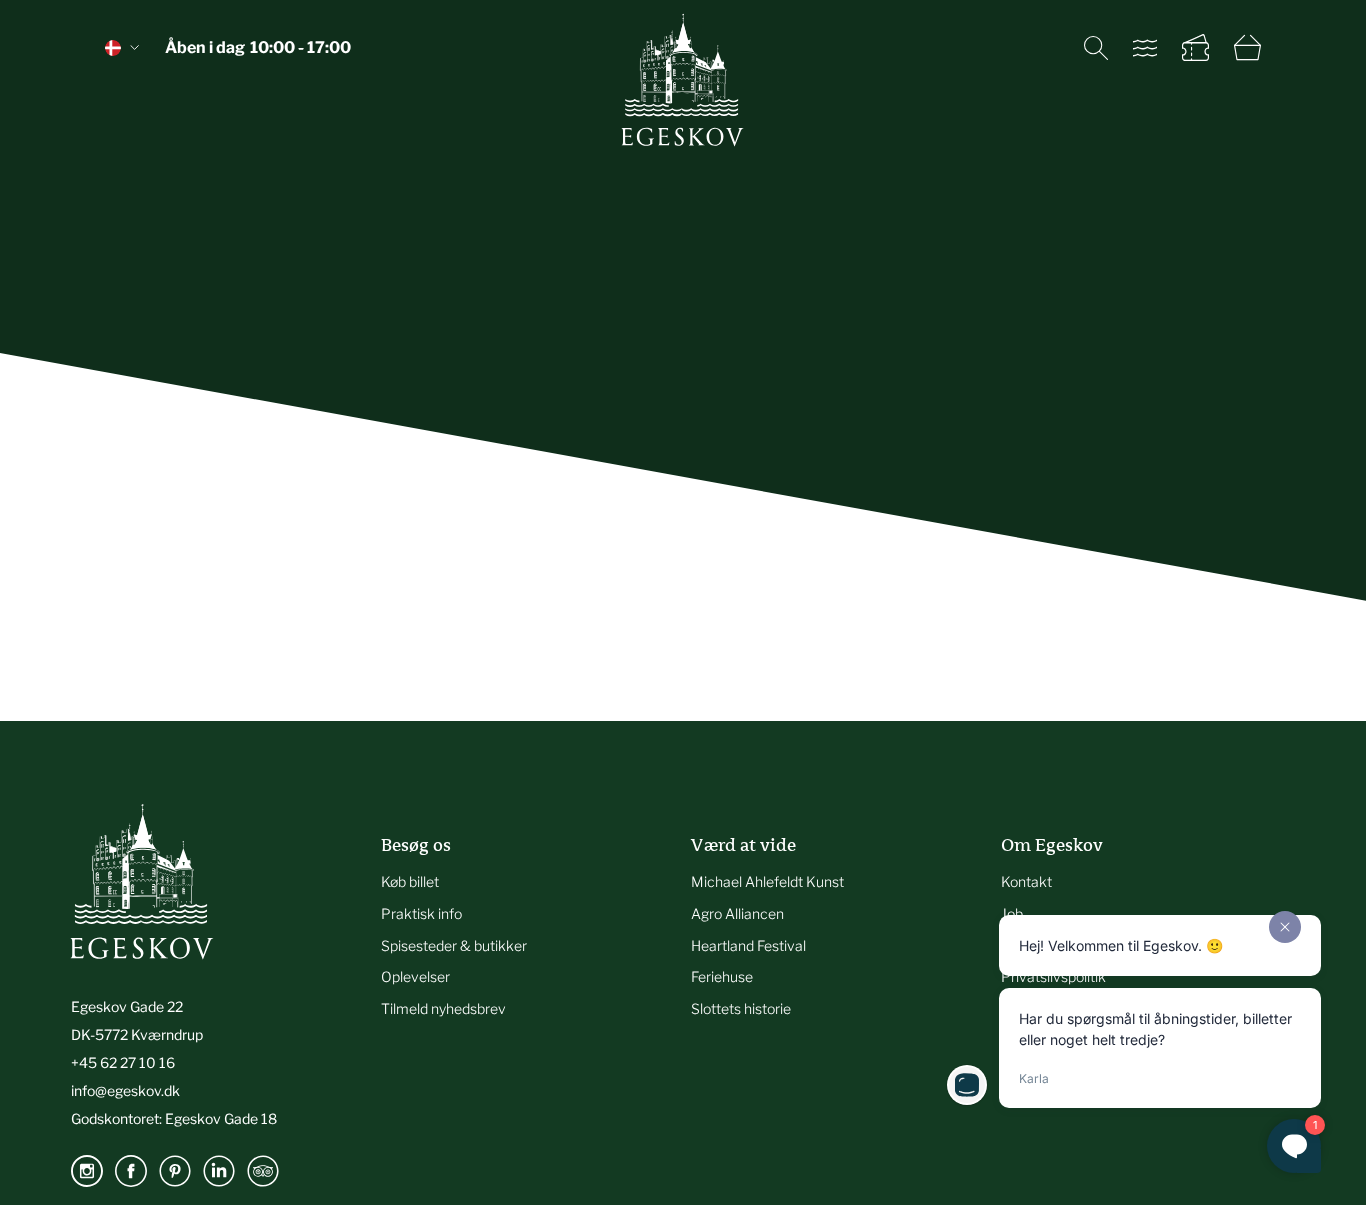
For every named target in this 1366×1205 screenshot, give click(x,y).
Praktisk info (421, 913)
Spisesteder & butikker (454, 945)
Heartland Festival (748, 945)
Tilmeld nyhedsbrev (443, 1008)
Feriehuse (722, 976)
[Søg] (1096, 48)
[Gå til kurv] (1247, 47)
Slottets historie (741, 1008)
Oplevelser (415, 976)
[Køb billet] (1195, 47)
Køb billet (410, 881)
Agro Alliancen (737, 913)
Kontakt (1026, 881)
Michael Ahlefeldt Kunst (767, 881)
